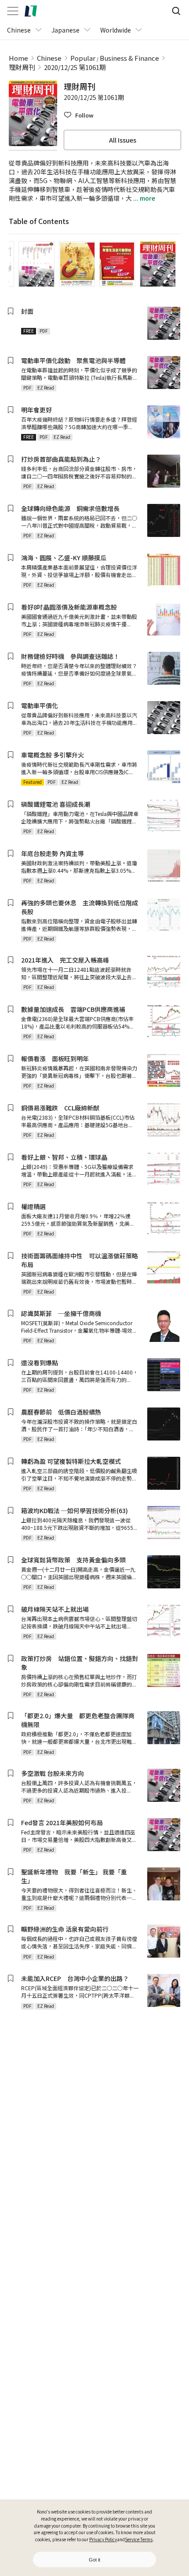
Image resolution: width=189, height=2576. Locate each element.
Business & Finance (129, 58)
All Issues (123, 140)
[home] (31, 11)
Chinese (49, 58)
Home (18, 58)
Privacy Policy (103, 2539)
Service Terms (139, 2539)
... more (144, 198)
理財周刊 (22, 67)
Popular (83, 58)
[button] (79, 115)
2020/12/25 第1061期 (75, 67)
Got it (94, 2560)
